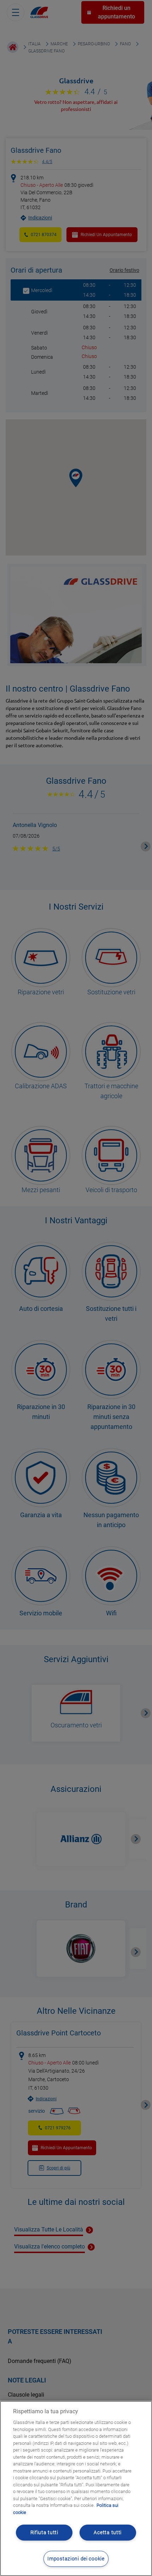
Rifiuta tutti (44, 2533)
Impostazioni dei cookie (76, 2559)
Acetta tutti (108, 2533)
